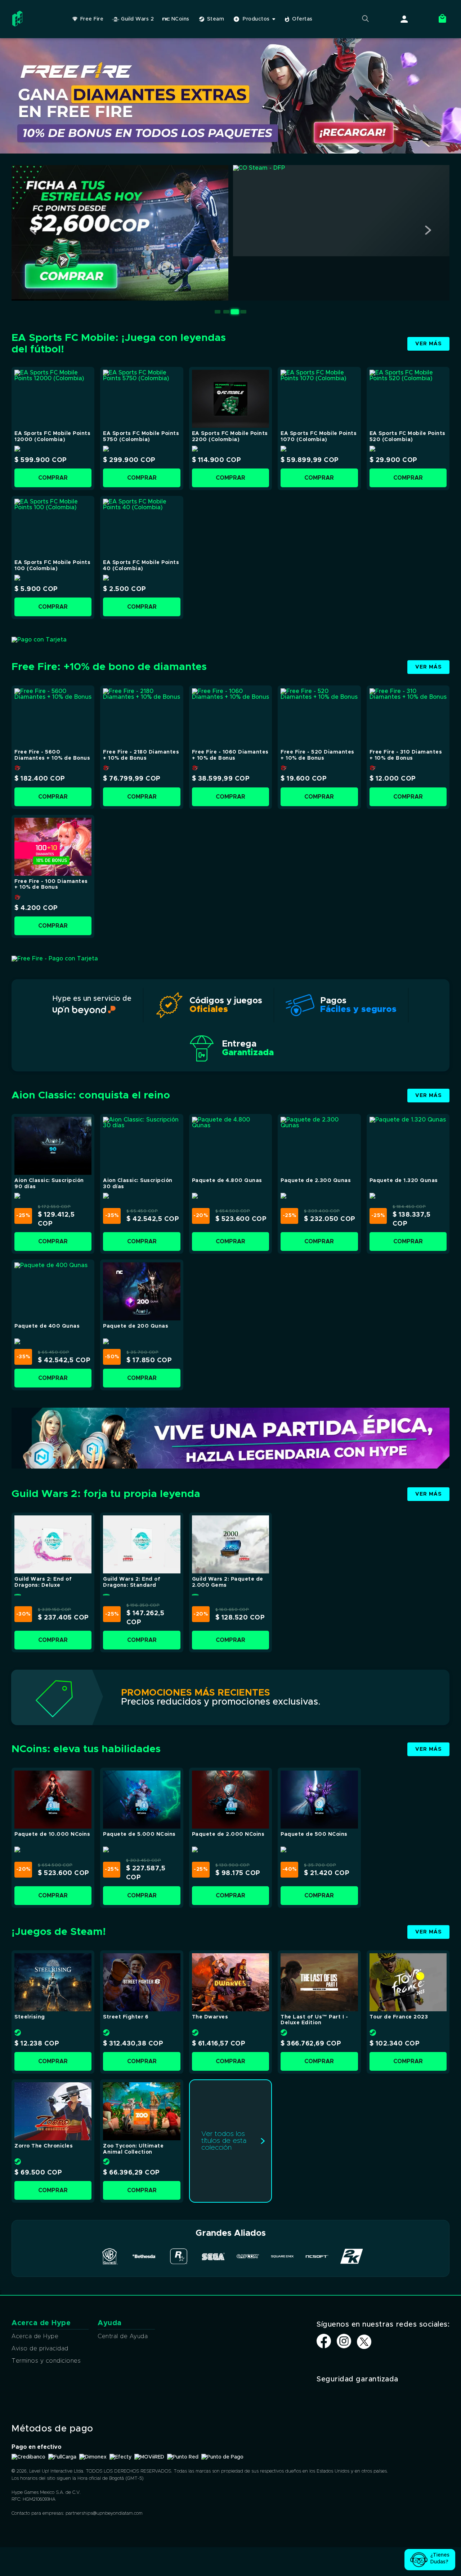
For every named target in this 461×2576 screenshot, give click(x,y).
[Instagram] (344, 2346)
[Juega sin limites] (230, 1467)
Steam (216, 19)
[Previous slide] (33, 230)
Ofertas (302, 19)
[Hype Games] (19, 27)
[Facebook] (324, 2346)
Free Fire (92, 19)
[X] (364, 2342)
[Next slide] (428, 230)
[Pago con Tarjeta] (39, 640)
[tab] (218, 312)
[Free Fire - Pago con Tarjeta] (55, 959)
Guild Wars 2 (137, 19)
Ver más (428, 344)
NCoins (180, 19)
